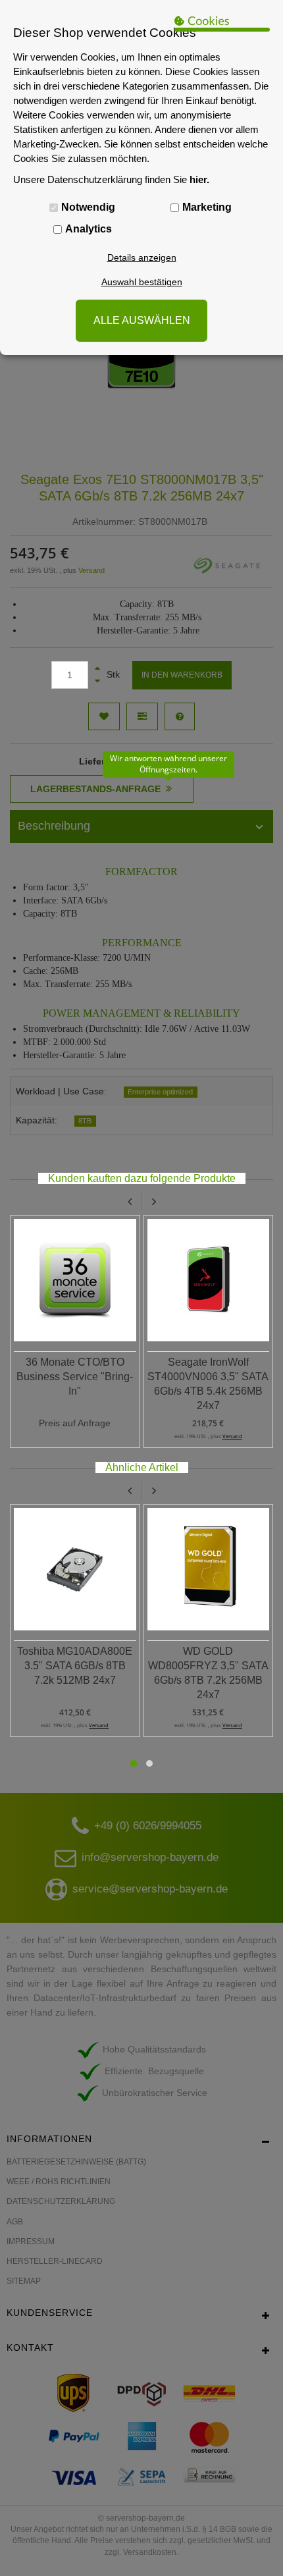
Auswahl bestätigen (142, 282)
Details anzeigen (142, 257)
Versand (232, 1436)
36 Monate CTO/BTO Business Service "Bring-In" (75, 1377)
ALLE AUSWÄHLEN (142, 320)
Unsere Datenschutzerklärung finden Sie (111, 179)
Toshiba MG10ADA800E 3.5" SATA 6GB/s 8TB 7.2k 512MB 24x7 (75, 1666)
